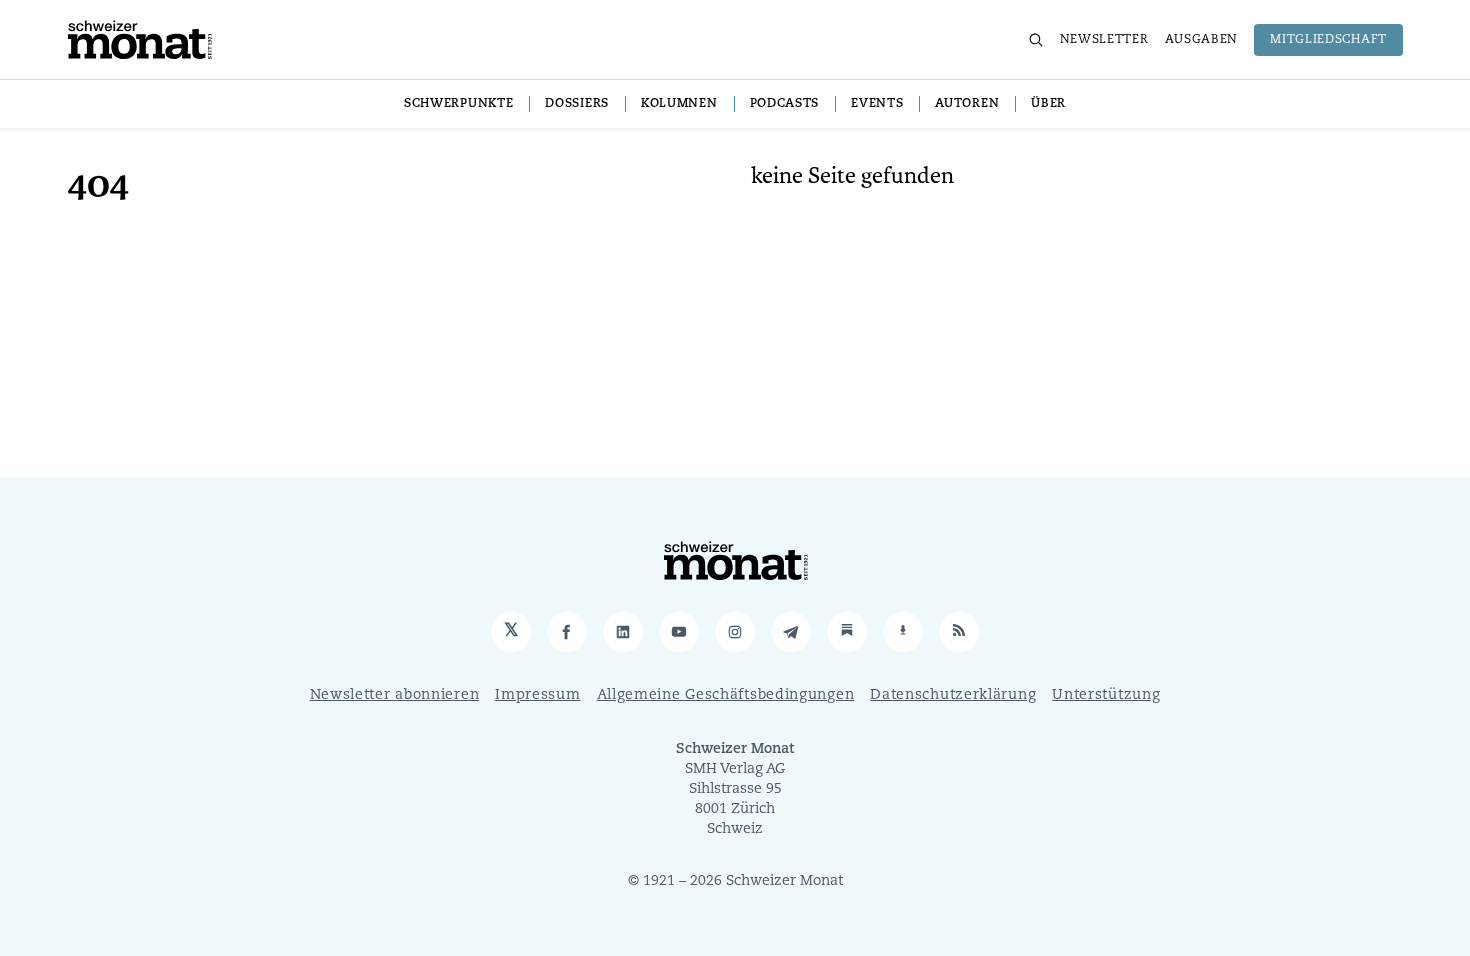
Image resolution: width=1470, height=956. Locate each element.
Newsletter (1104, 40)
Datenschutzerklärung (953, 695)
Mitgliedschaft (1328, 40)
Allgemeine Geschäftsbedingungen (726, 695)
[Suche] (1036, 40)
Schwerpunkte (458, 104)
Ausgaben (1202, 40)
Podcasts (785, 104)
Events (877, 104)
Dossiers (577, 104)
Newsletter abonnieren (395, 695)
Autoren (967, 104)
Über (1048, 104)
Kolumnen (679, 104)
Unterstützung (1106, 695)
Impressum (537, 695)
